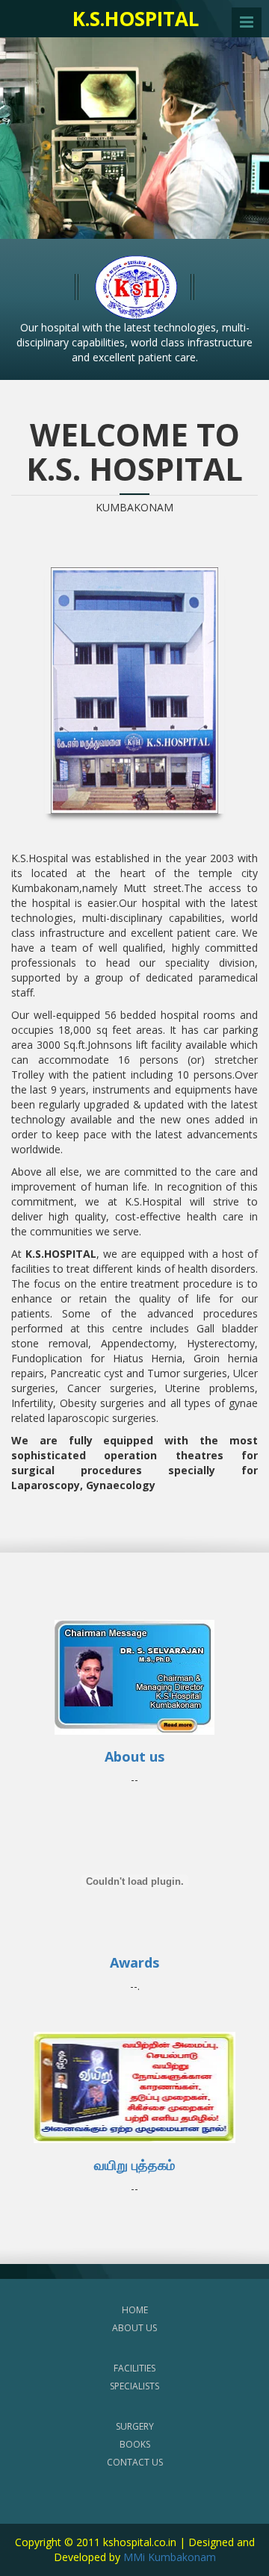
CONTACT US (135, 2462)
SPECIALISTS (134, 2386)
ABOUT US (134, 2328)
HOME (135, 2310)
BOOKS (135, 2444)
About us (134, 1756)
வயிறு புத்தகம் (134, 2165)
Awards (134, 1962)
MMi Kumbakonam (170, 2557)
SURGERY (135, 2426)
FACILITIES (134, 2368)
